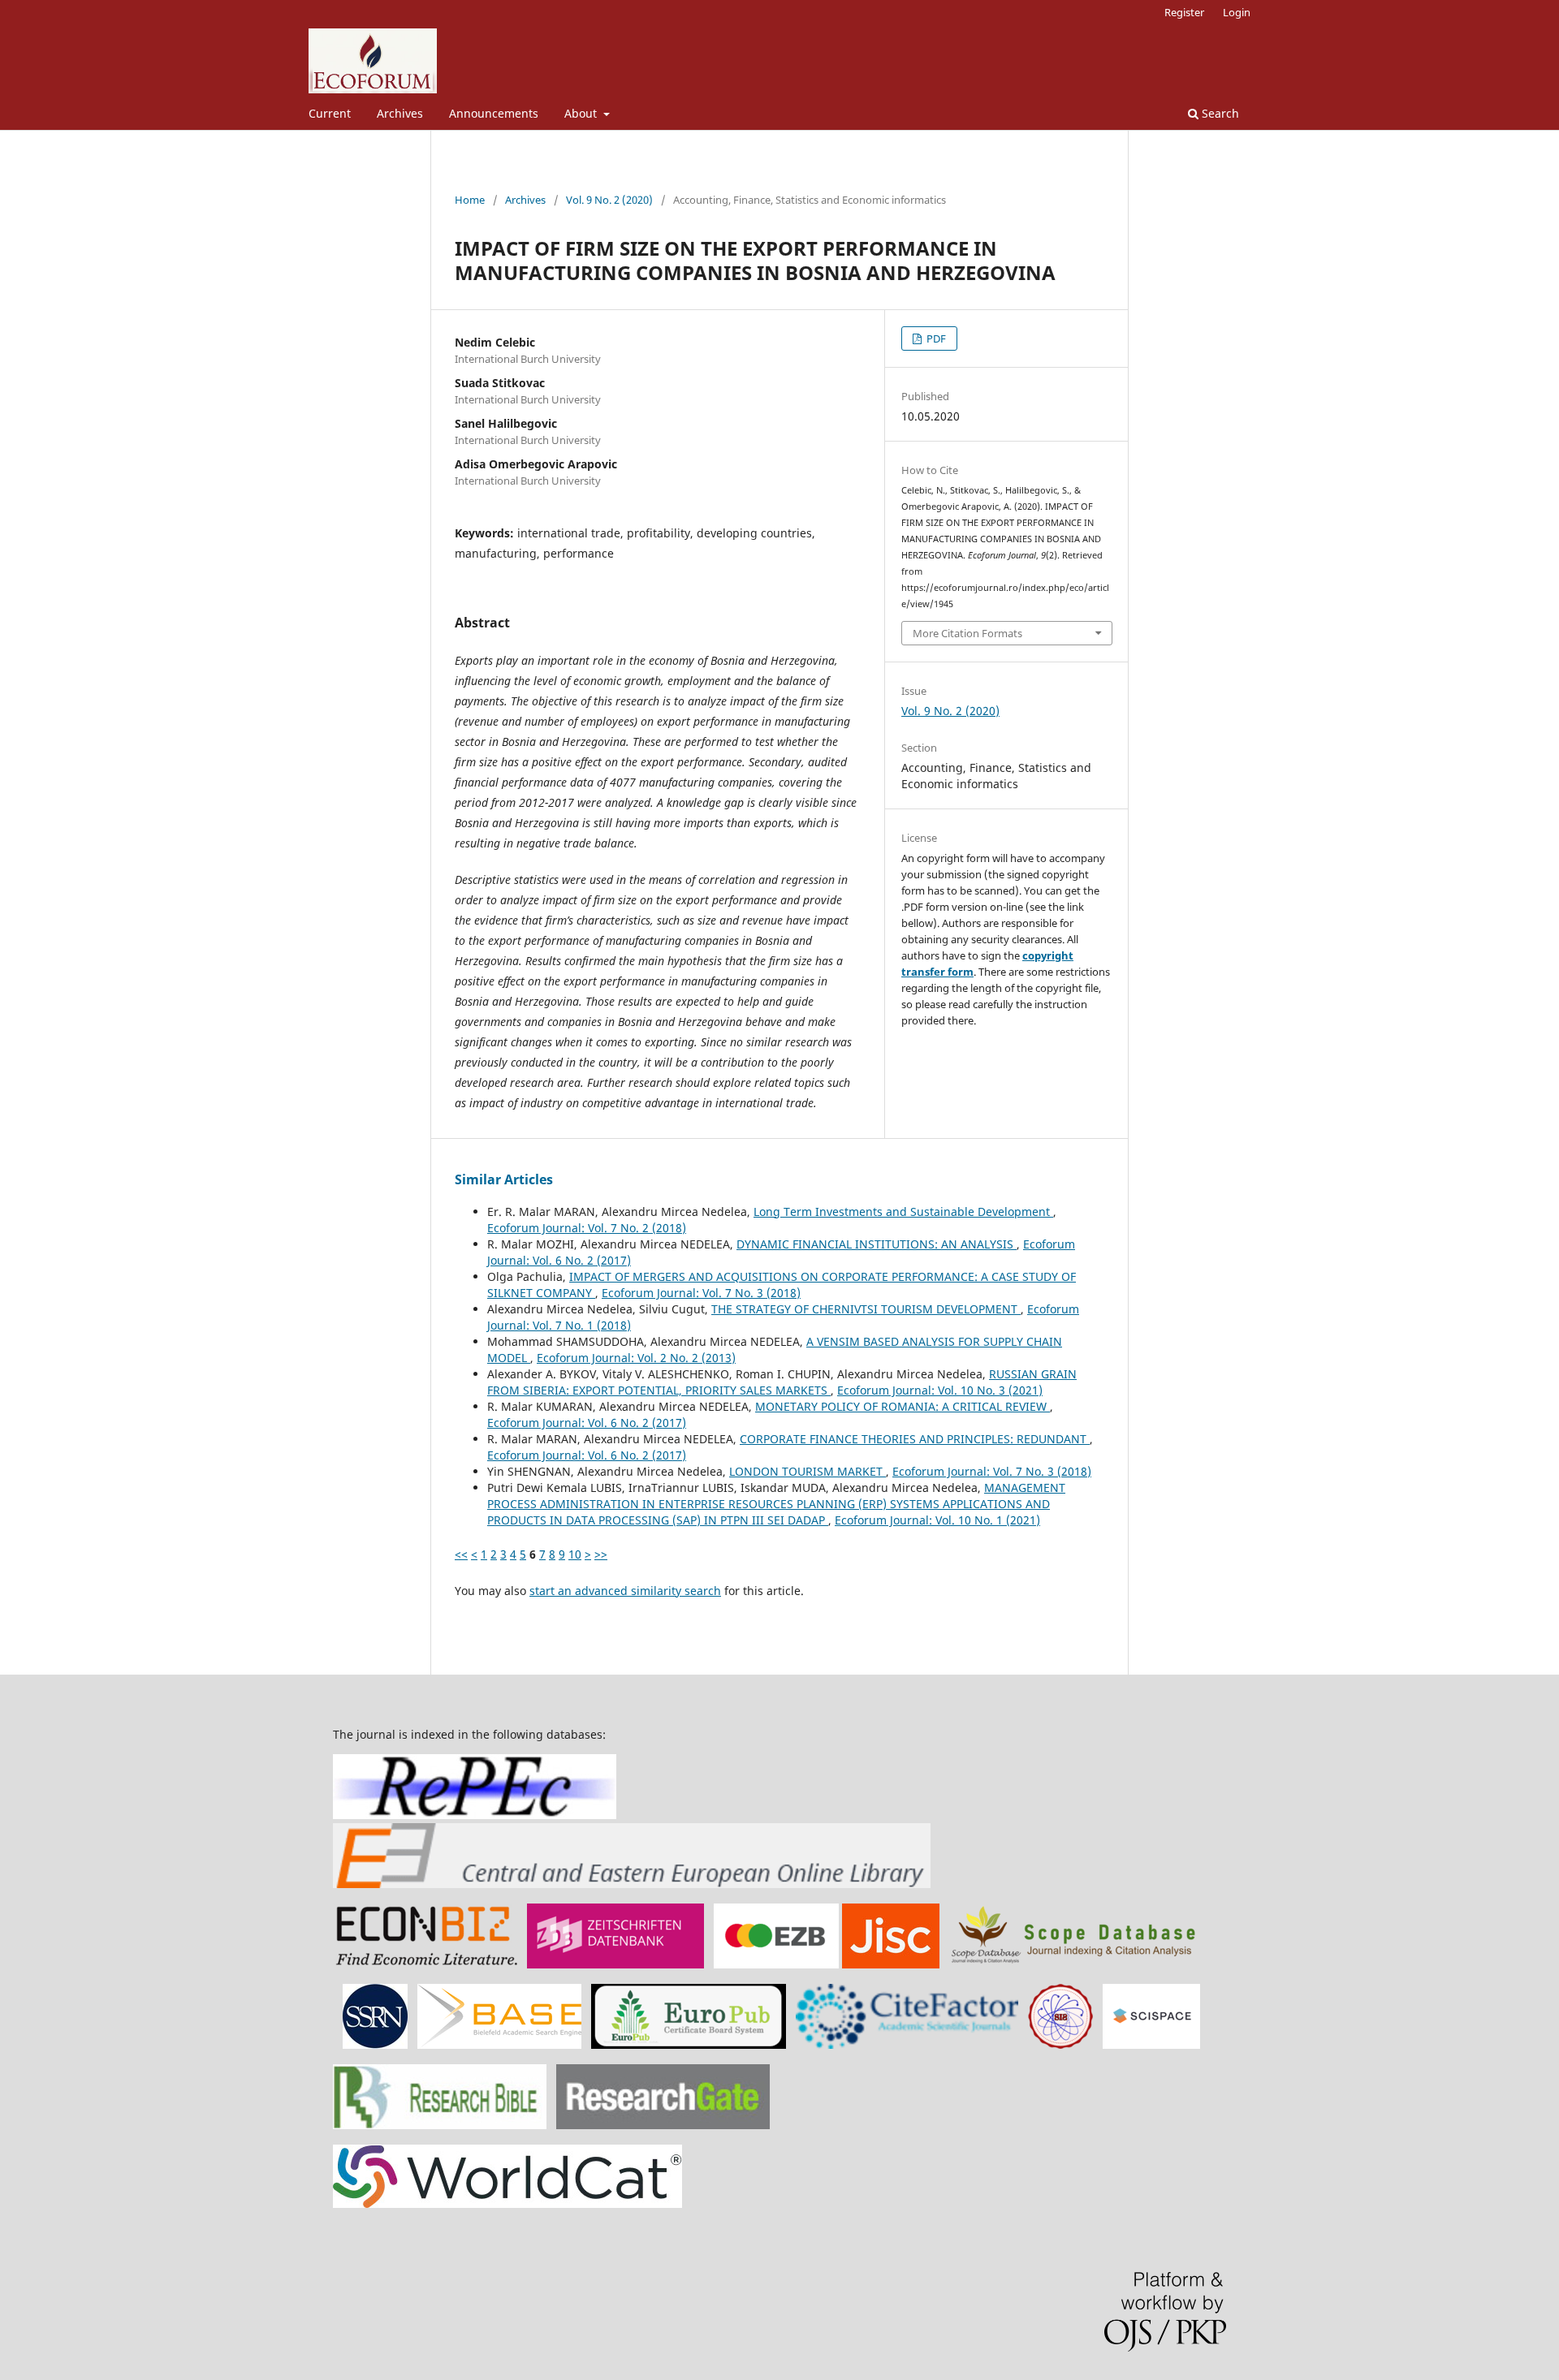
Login (1237, 12)
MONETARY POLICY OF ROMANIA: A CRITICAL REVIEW (903, 1406)
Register (1184, 12)
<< (461, 1554)
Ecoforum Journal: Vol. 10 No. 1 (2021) (937, 1520)
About (582, 113)
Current (330, 113)
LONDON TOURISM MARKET (808, 1471)
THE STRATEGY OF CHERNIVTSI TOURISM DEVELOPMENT (866, 1309)
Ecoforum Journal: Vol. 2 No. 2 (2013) (636, 1358)
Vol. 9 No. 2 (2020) (609, 200)
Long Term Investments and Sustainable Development (903, 1212)
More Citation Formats (967, 633)
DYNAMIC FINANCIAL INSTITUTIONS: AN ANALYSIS (877, 1244)
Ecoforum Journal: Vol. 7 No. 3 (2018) (701, 1293)
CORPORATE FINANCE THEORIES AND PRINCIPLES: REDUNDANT (915, 1439)
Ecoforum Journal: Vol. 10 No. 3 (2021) (940, 1390)
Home (470, 200)
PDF (935, 338)
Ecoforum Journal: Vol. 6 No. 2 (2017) (587, 1423)
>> (601, 1554)
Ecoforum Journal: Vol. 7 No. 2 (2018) (587, 1228)
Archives (400, 113)
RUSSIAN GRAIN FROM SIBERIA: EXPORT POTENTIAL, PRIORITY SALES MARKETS (782, 1382)
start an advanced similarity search (625, 1591)
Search (1219, 113)
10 (575, 1554)
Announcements (494, 113)
